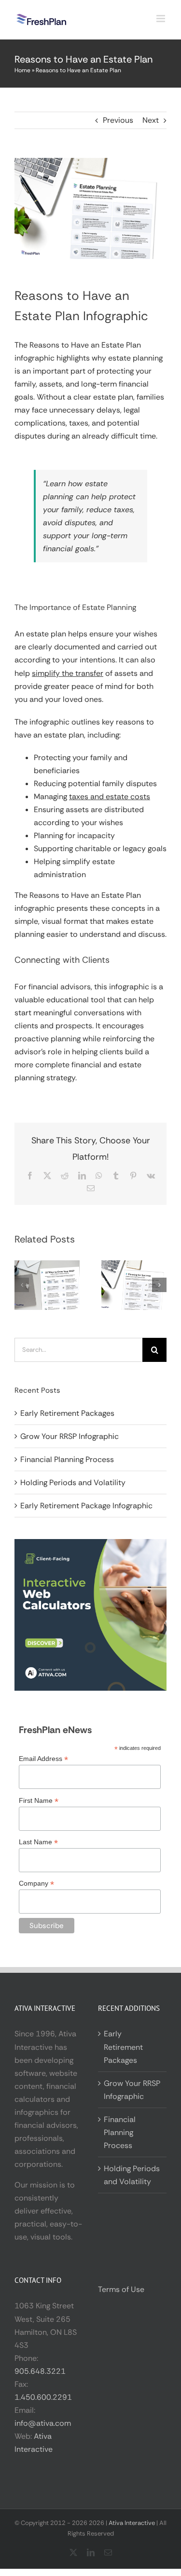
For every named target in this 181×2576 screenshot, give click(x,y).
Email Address (43, 1759)
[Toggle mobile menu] (161, 19)
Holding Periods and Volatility (73, 1482)
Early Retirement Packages (67, 1413)
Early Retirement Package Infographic (86, 1506)
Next (151, 120)
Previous (118, 120)
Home (22, 70)
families (150, 397)
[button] (22, 1285)
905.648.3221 (40, 2371)
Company (36, 1883)
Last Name (38, 1842)
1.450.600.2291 (43, 2397)
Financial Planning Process (67, 1459)
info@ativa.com (43, 2423)
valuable (29, 1000)
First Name (39, 1801)
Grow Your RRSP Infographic (70, 1436)
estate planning (135, 358)
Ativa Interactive (132, 2523)
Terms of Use (121, 2289)
